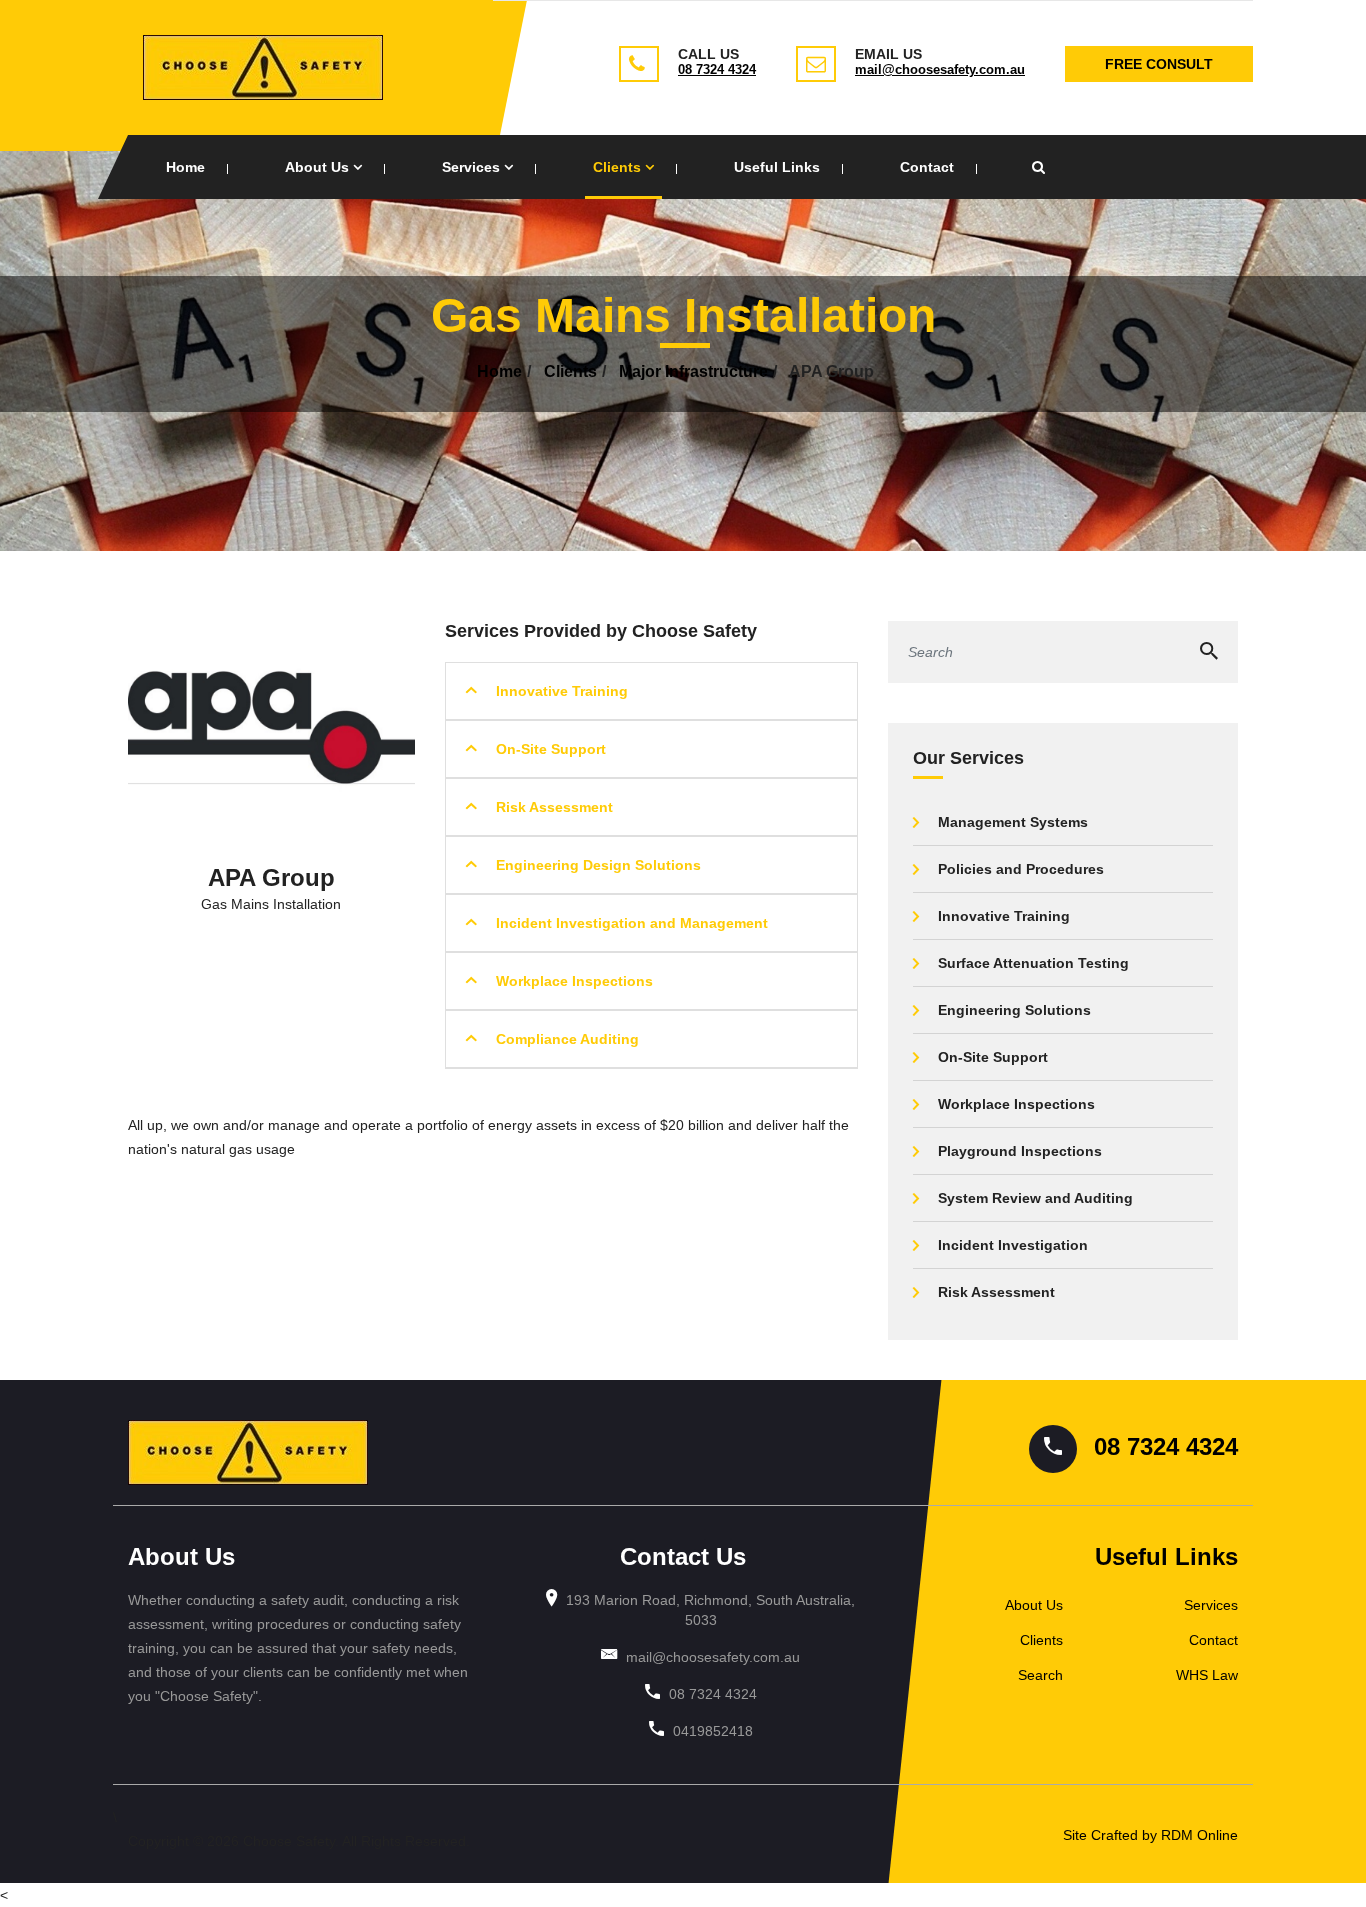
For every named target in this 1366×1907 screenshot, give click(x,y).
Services (473, 167)
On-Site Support (551, 749)
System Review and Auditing (1035, 1198)
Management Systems (1013, 822)
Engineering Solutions (1014, 1010)
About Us (319, 167)
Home (185, 167)
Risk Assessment (554, 807)
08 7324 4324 (717, 69)
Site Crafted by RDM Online (1150, 1835)
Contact (927, 167)
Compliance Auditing (567, 1039)
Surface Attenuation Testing (1033, 963)
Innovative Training (562, 691)
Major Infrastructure (693, 371)
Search (1040, 1675)
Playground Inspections (1020, 1151)
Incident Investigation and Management (632, 923)
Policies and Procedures (1021, 869)
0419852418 (713, 1731)
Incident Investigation (1013, 1245)
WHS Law (1207, 1675)
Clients (619, 167)
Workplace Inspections (574, 981)
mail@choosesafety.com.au (940, 69)
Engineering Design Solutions (598, 865)
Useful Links (777, 167)
